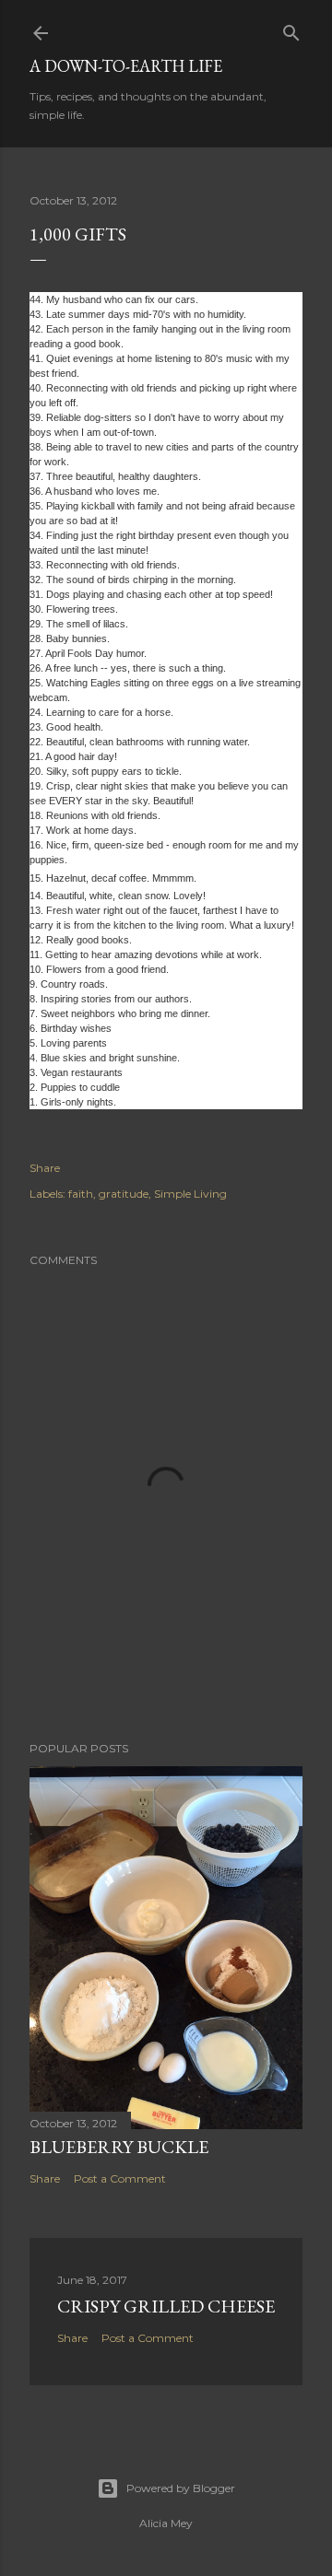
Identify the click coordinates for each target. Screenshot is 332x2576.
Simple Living (190, 1194)
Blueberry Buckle (119, 2147)
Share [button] (45, 1168)
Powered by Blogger (181, 2488)
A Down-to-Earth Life (126, 66)
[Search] (291, 29)
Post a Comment (120, 2178)
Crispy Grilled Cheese (166, 2306)
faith (81, 1194)
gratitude (124, 1194)
